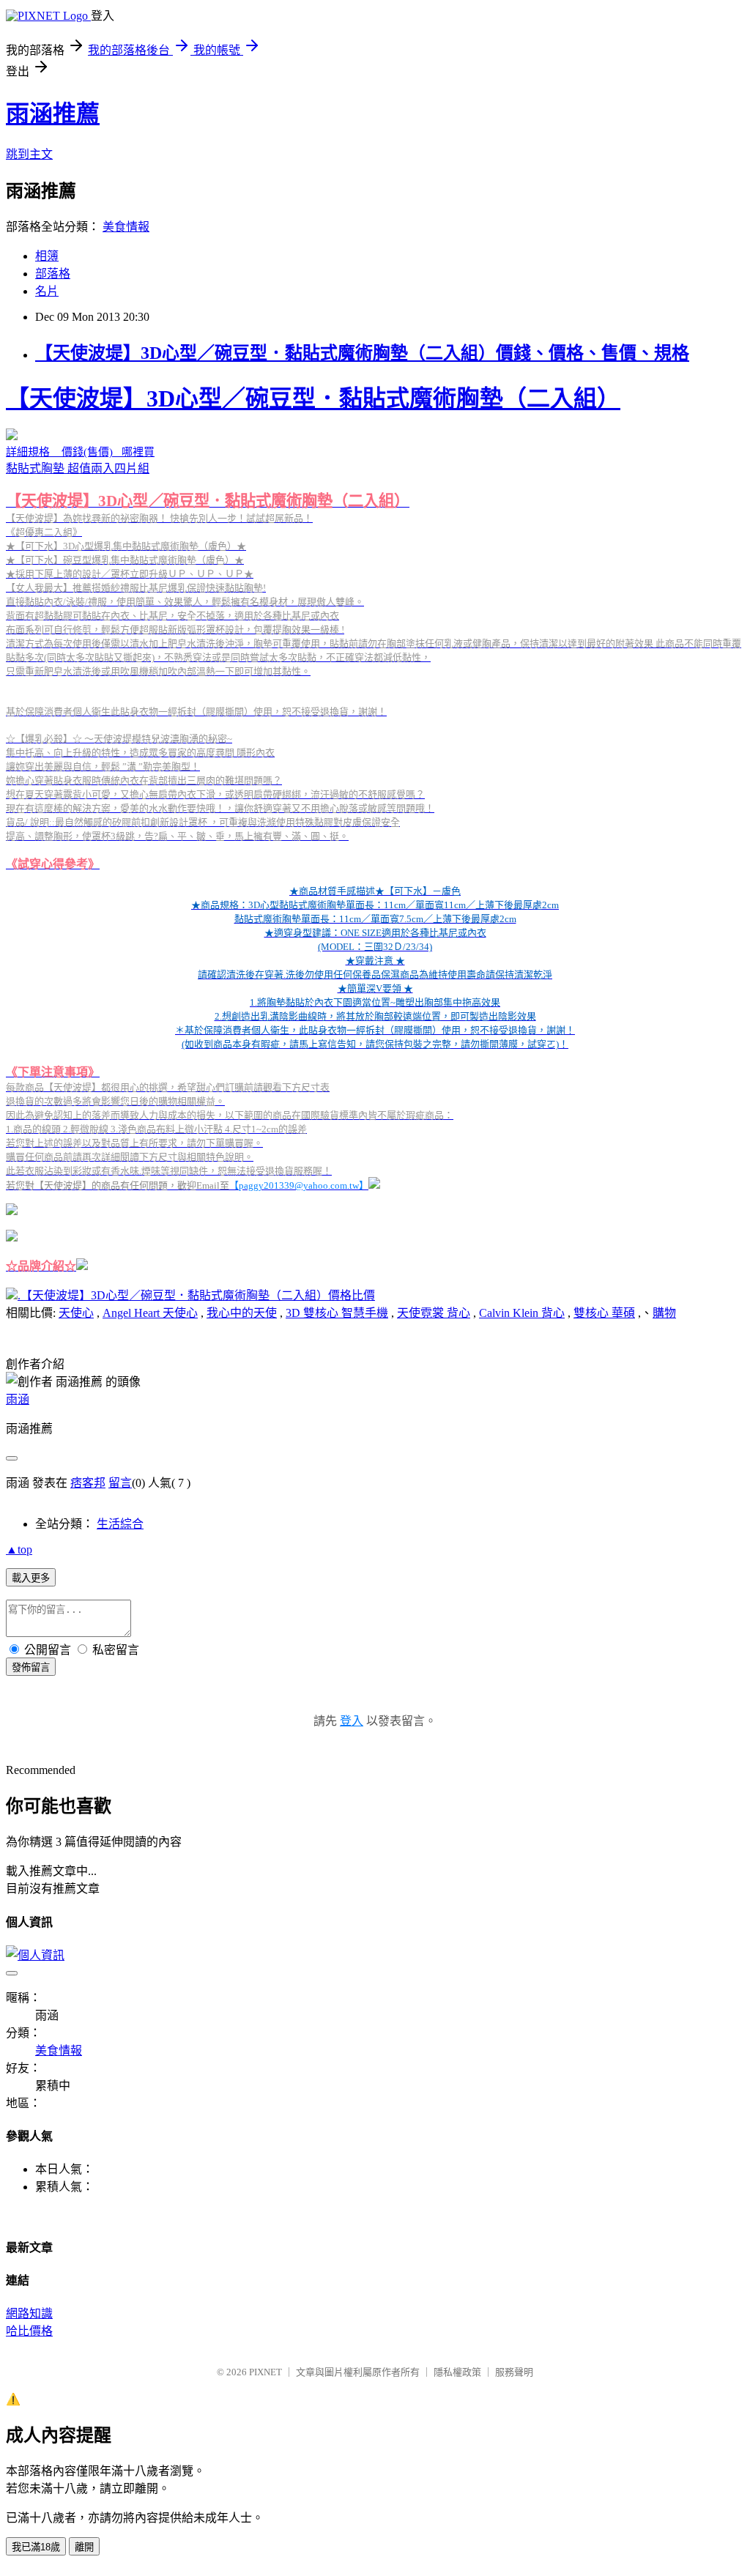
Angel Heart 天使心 (150, 1313)
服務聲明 (514, 2372)
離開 (84, 2547)
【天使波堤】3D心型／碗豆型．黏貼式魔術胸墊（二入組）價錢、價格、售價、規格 (362, 353)
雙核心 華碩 (604, 1313)
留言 (120, 1483)
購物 (664, 1313)
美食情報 (126, 227)
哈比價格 (29, 2331)
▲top (19, 1549)
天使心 (76, 1313)
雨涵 (18, 1399)
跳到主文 (29, 154)
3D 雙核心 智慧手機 (337, 1313)
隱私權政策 (457, 2372)
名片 (47, 291)
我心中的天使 (242, 1313)
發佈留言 (31, 1667)
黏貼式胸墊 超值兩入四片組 (374, 829)
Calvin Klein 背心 (522, 1313)
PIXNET (266, 2372)
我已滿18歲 (36, 2547)
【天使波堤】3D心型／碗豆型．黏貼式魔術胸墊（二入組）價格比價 (198, 1295)
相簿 (47, 256)
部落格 (53, 274)
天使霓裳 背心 (434, 1313)
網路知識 (29, 2313)
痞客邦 (88, 1483)
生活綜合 (120, 1524)
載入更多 (31, 1578)
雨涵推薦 (53, 114)
